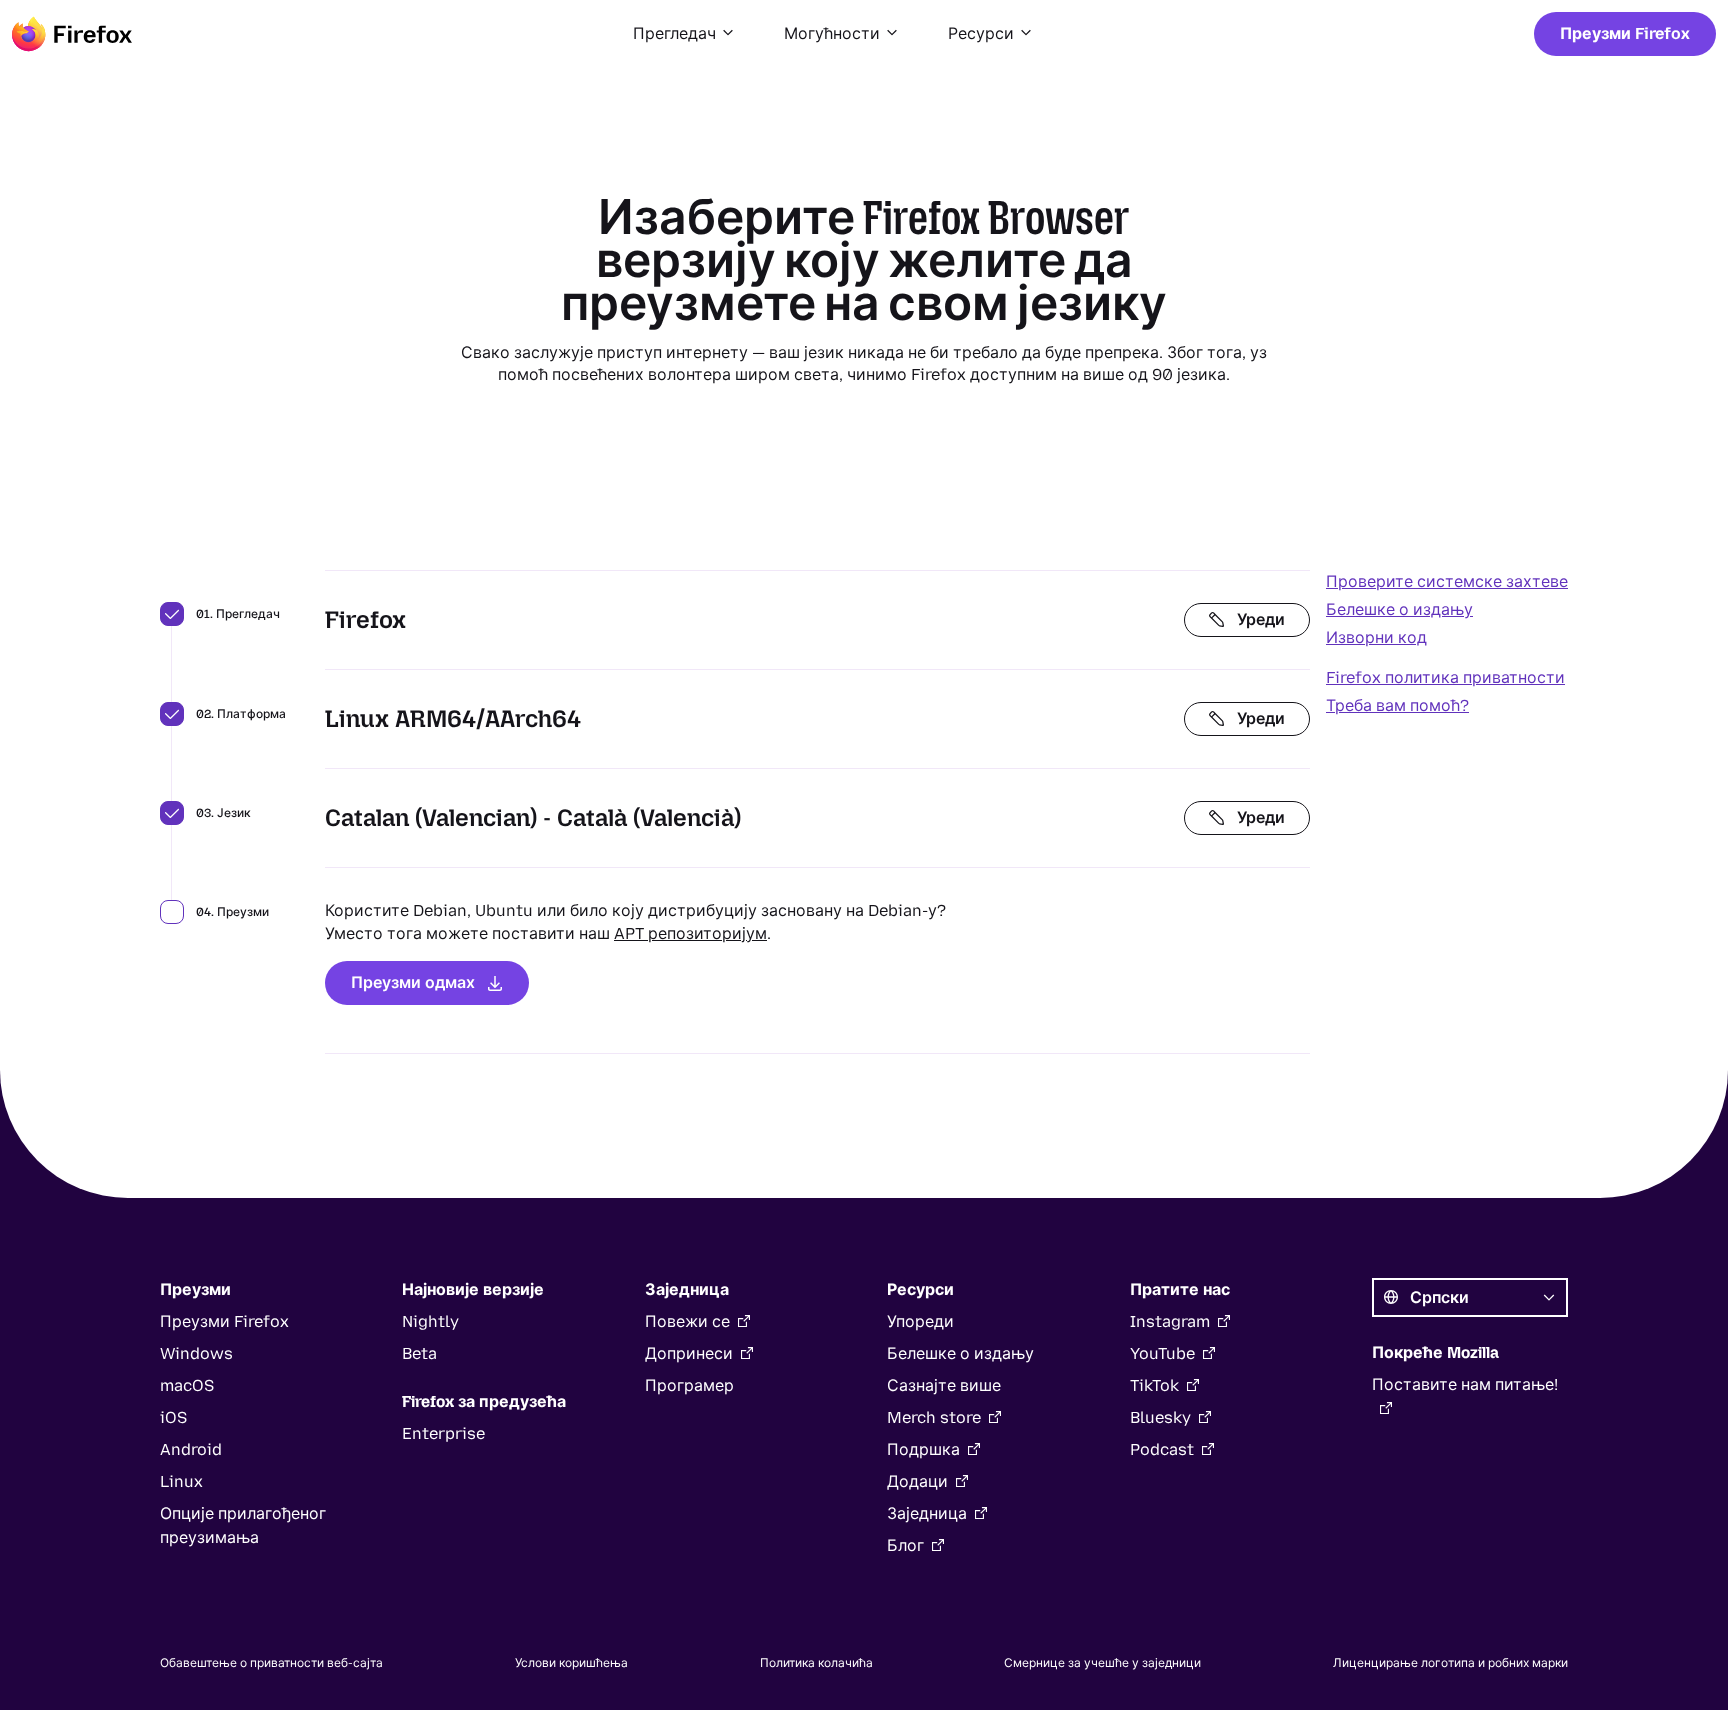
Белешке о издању (1399, 609)
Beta (419, 1353)
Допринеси (689, 1353)
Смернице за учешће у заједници (1102, 1663)
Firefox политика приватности (1445, 677)
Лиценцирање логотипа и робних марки (1450, 1663)
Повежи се (687, 1321)
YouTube (1162, 1353)
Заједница (927, 1513)
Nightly (430, 1321)
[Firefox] (72, 34)
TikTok (1154, 1385)
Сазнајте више (944, 1385)
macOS (187, 1385)
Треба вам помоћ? (1397, 705)
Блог (905, 1545)
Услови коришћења (571, 1663)
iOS (173, 1417)
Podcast (1162, 1449)
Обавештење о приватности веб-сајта (271, 1663)
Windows (196, 1353)
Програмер (689, 1385)
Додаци (917, 1481)
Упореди (920, 1321)
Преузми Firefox (1625, 33)
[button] (684, 34)
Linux (181, 1481)
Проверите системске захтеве (1447, 581)
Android (191, 1449)
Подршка (923, 1449)
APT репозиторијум (690, 933)
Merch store (934, 1417)
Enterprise (443, 1433)
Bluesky (1160, 1417)
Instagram (1170, 1321)
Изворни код (1376, 637)
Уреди (1261, 619)
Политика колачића (816, 1663)
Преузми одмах (413, 982)
